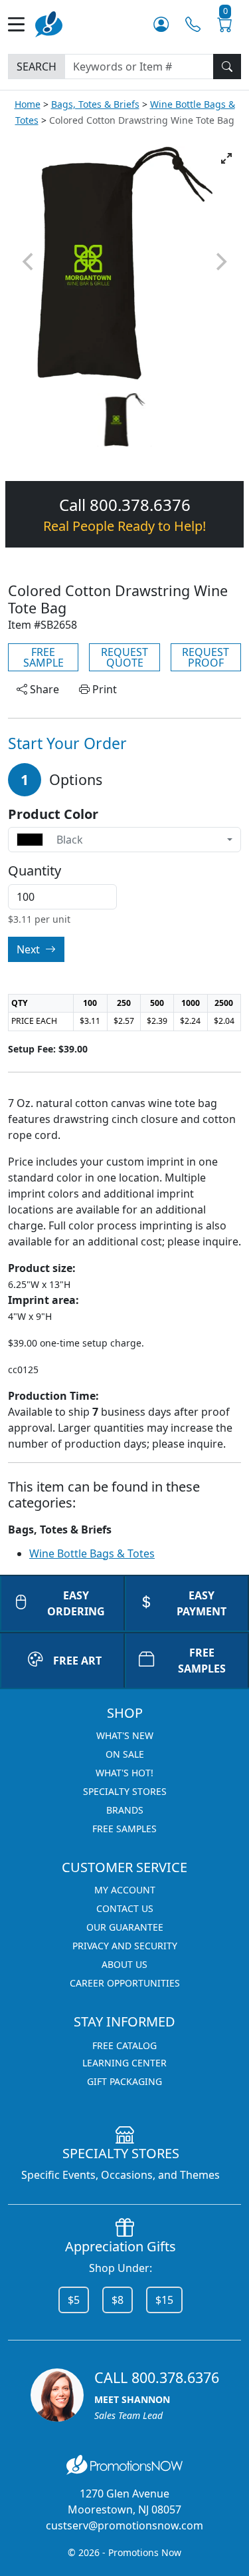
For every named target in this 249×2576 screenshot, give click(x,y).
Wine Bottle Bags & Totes (92, 1553)
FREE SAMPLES (124, 1829)
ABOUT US (124, 1964)
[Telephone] (193, 24)
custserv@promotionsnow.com (124, 2525)
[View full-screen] (226, 158)
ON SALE (125, 1754)
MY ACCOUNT (125, 1890)
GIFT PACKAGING (124, 2081)
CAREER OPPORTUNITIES (125, 1983)
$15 (164, 2300)
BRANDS (125, 1810)
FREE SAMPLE (43, 657)
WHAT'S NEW (125, 1735)
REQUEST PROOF (206, 657)
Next (30, 949)
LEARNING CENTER (124, 2063)
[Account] (161, 24)
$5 (74, 2300)
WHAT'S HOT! (124, 1773)
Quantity (35, 871)
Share (43, 689)
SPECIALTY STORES (125, 1791)
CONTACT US (125, 1908)
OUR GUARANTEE (125, 1927)
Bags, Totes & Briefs (95, 104)
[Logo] (49, 23)
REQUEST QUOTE (124, 657)
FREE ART (77, 1661)
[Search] (227, 67)
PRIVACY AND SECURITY (125, 1946)
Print (103, 689)
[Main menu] (22, 24)
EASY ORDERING (76, 1603)
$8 (118, 2300)
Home (28, 104)
